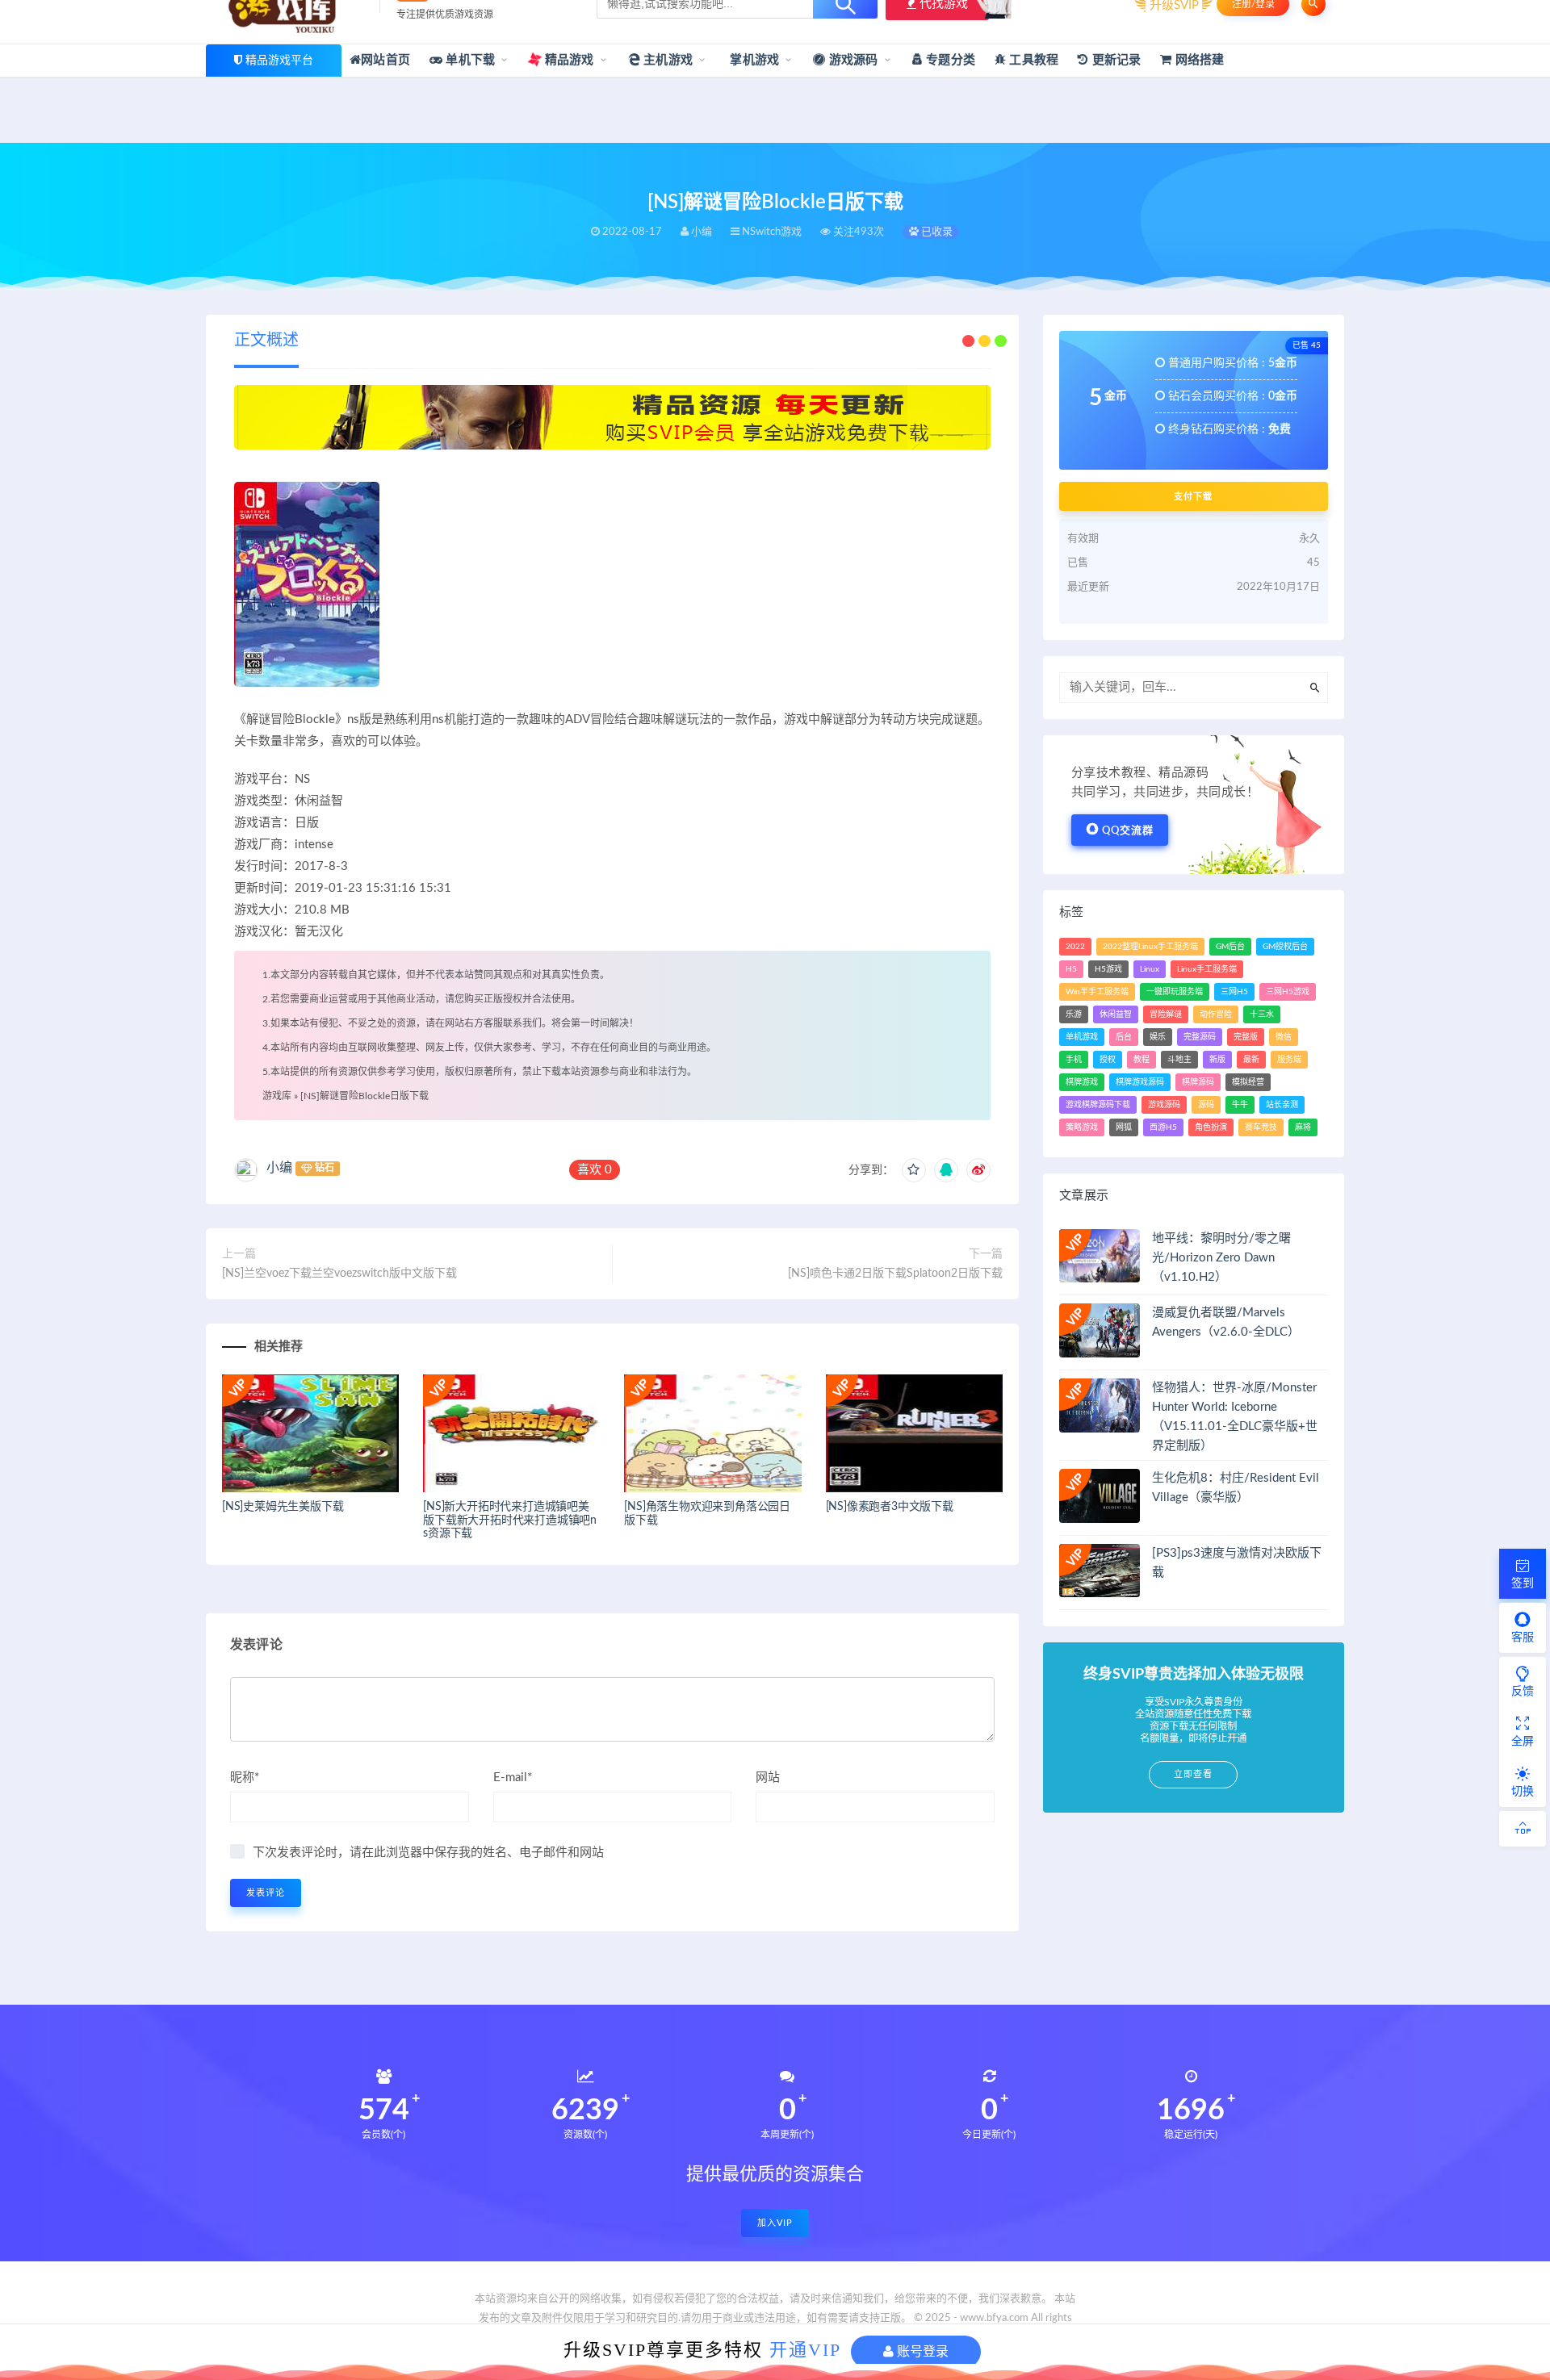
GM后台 (1230, 947)
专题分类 (949, 60)
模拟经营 (1248, 1082)
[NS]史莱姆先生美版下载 (283, 1507)
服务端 (1289, 1060)
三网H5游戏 (1288, 992)
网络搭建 (1198, 60)
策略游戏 (1082, 1127)
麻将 (1303, 1127)
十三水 (1262, 1014)
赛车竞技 (1261, 1127)
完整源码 (1200, 1037)
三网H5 (1234, 992)
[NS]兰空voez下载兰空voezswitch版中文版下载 (339, 1274)
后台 (1124, 1037)
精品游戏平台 (279, 61)
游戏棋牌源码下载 (1098, 1105)
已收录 (936, 232)
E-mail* (513, 1778)
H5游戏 (1108, 969)
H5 (1071, 969)
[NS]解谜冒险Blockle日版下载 (364, 1096)
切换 (1523, 1792)
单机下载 (469, 60)
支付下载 (1193, 496)
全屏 (1523, 1742)
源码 (1206, 1105)
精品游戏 (568, 60)
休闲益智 (1116, 1014)
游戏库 (277, 1096)
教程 (1142, 1060)
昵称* (245, 1778)
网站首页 (385, 60)
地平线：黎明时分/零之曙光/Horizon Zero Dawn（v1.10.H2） (1221, 1258)
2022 (1075, 947)
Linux (1150, 969)
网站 (768, 1778)
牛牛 (1240, 1105)
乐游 (1074, 1014)
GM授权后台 (1285, 947)
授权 (1108, 1060)
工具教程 (1032, 60)
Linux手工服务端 (1207, 969)
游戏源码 (852, 60)
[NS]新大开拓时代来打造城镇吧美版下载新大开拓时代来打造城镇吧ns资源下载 (510, 1520)
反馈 (1523, 1692)
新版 (1217, 1060)
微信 (1284, 1037)
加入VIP (775, 2223)
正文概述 (266, 341)
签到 (1523, 1583)
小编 (279, 1168)
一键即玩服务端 (1175, 992)
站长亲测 (1282, 1105)
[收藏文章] (914, 1170)
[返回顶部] (1523, 1829)
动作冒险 (1216, 1014)
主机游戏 (666, 60)
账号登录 (921, 2351)
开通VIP (805, 2350)
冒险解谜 (1166, 1014)
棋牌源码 (1198, 1082)
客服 (1523, 1638)
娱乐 (1158, 1037)
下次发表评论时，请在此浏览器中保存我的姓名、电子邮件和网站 (428, 1853)
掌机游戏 (753, 60)
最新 (1251, 1060)
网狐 (1124, 1127)
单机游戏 (1082, 1037)
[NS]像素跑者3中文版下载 (890, 1507)
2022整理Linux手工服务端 (1150, 947)
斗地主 (1179, 1060)
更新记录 (1114, 60)
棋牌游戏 (1082, 1082)
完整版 (1246, 1037)
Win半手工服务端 (1097, 992)
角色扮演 (1211, 1127)
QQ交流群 (1128, 831)
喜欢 (595, 1170)
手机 (1074, 1060)
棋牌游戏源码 (1140, 1082)
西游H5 (1163, 1127)
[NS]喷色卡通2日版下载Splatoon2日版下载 (895, 1274)
